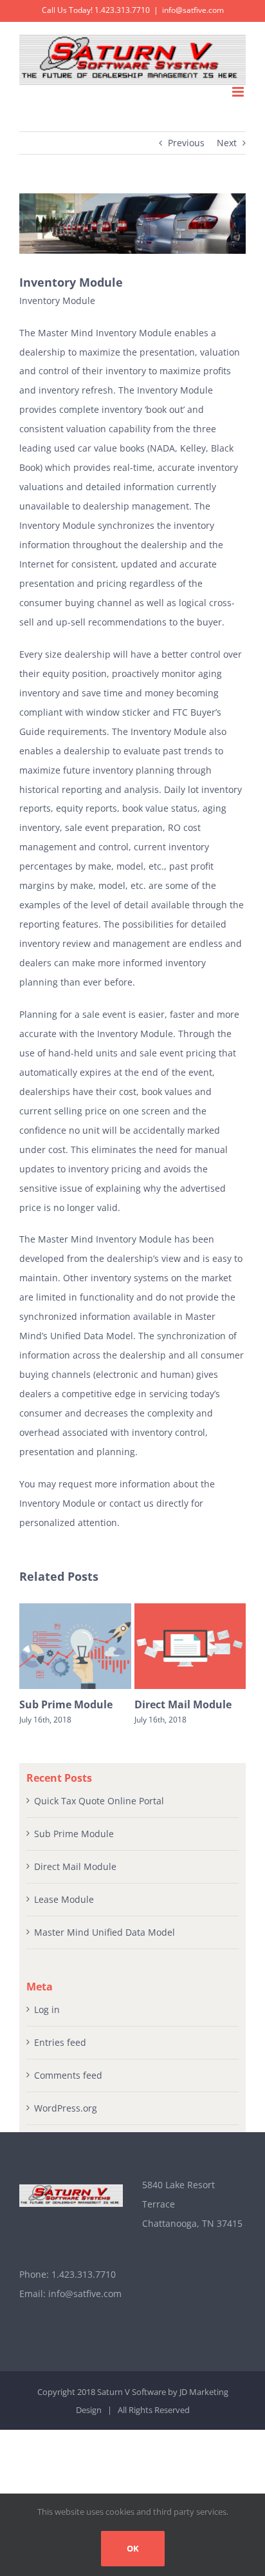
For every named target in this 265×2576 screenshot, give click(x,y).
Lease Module (64, 1899)
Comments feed (68, 2075)
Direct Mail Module (183, 1704)
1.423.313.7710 (84, 2274)
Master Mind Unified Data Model (105, 1932)
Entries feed (60, 2042)
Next (227, 143)
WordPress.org (66, 2108)
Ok (133, 2548)
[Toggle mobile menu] (239, 92)
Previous (186, 143)
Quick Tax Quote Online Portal (99, 1801)
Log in (47, 2009)
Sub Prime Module (66, 1704)
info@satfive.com (193, 10)
